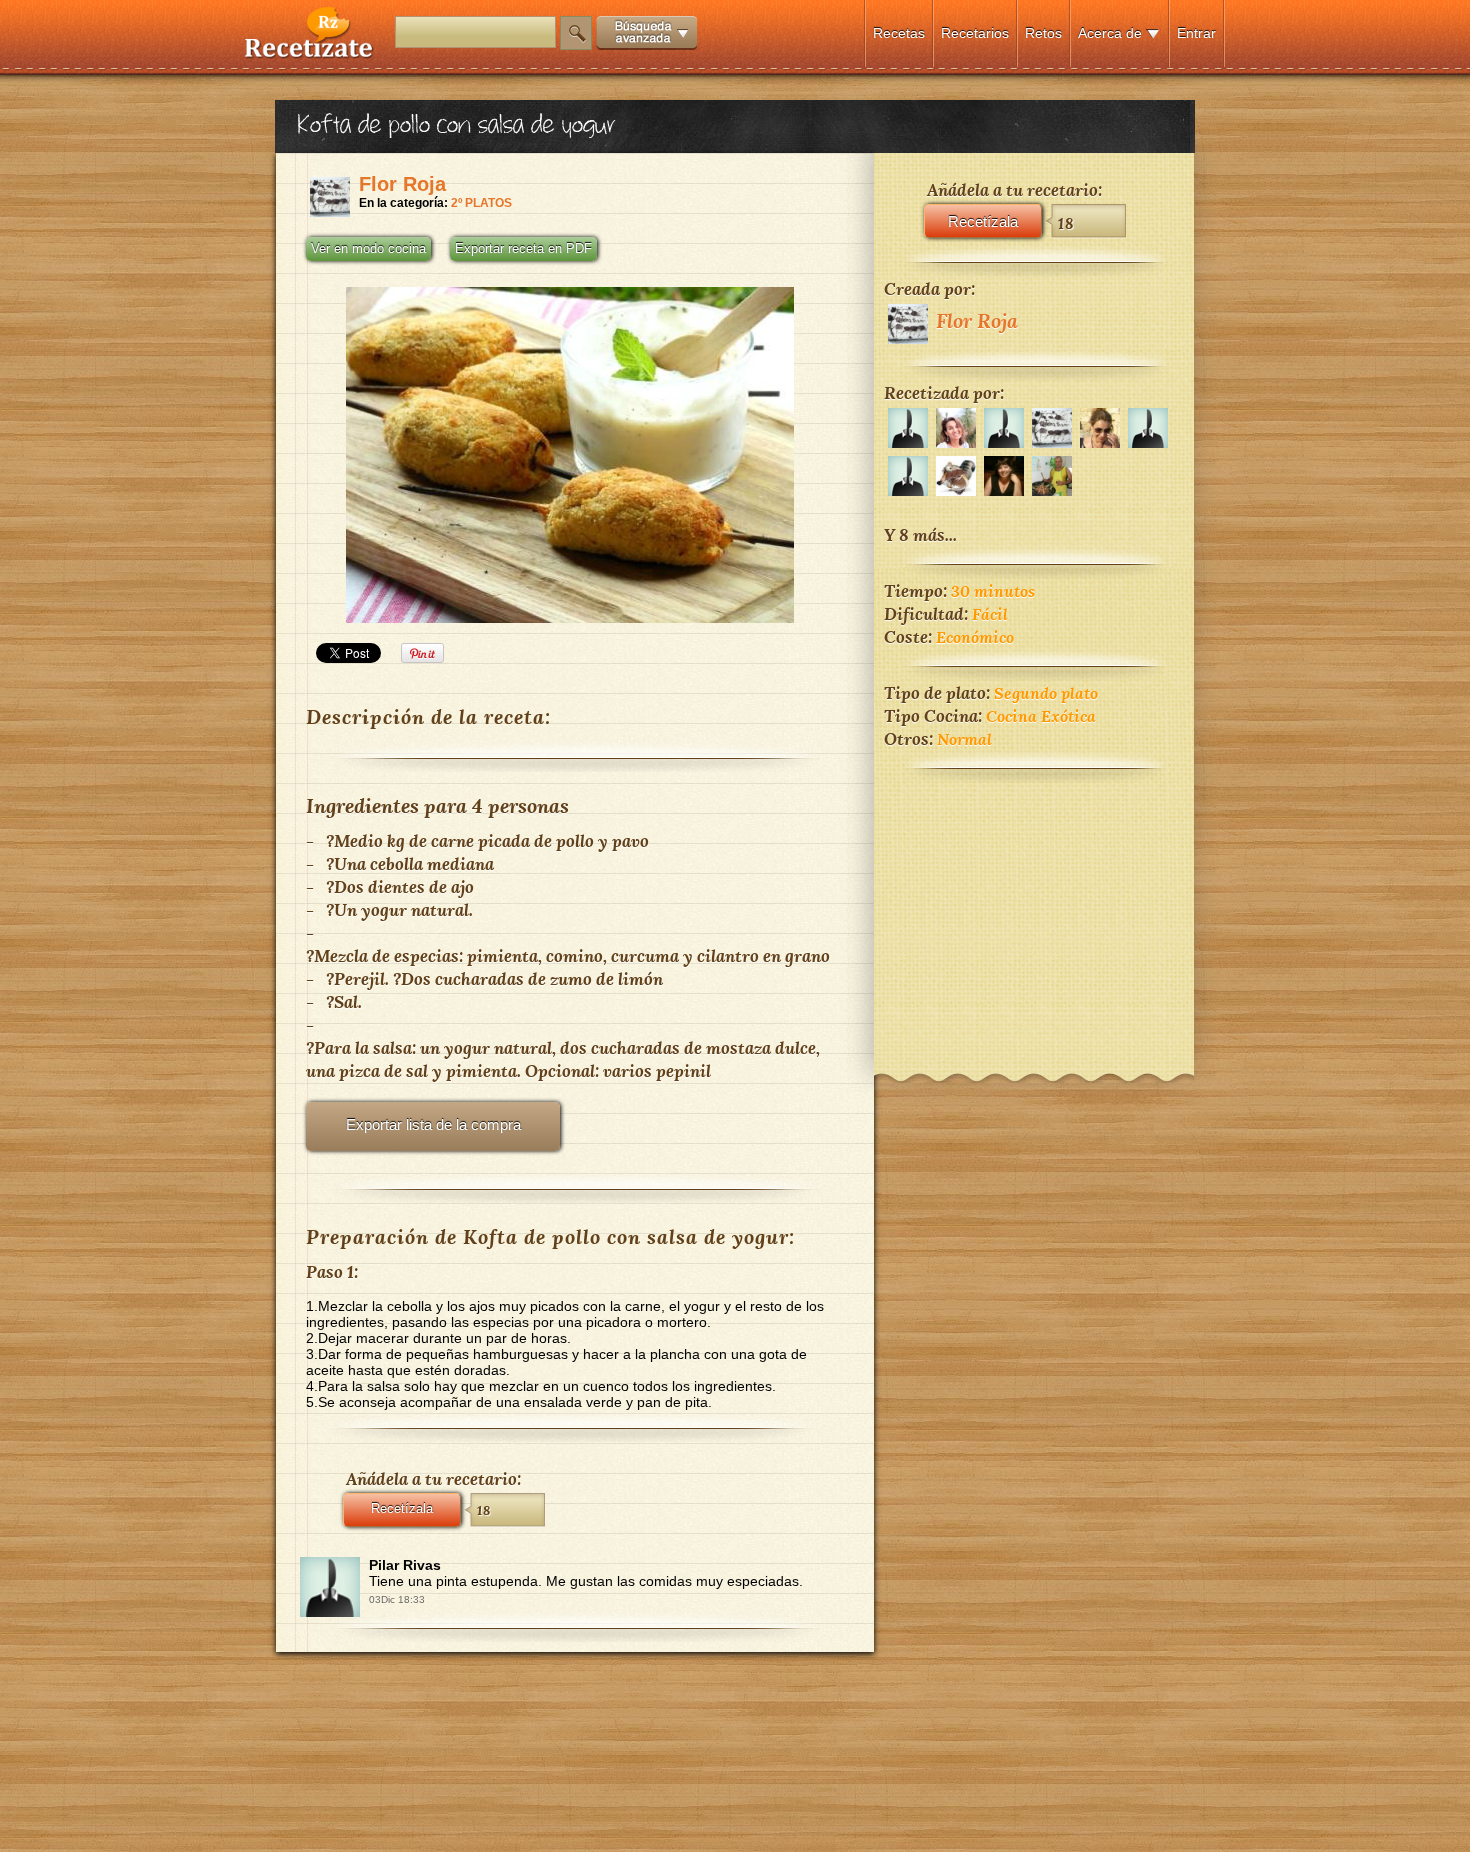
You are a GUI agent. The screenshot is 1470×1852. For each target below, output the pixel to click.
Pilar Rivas (405, 1565)
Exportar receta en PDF (523, 249)
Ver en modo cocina (368, 249)
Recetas (899, 33)
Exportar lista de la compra (433, 1124)
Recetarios (975, 33)
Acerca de (1110, 33)
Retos (1043, 33)
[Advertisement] (1034, 908)
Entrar (1196, 33)
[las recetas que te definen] (309, 53)
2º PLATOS (481, 203)
